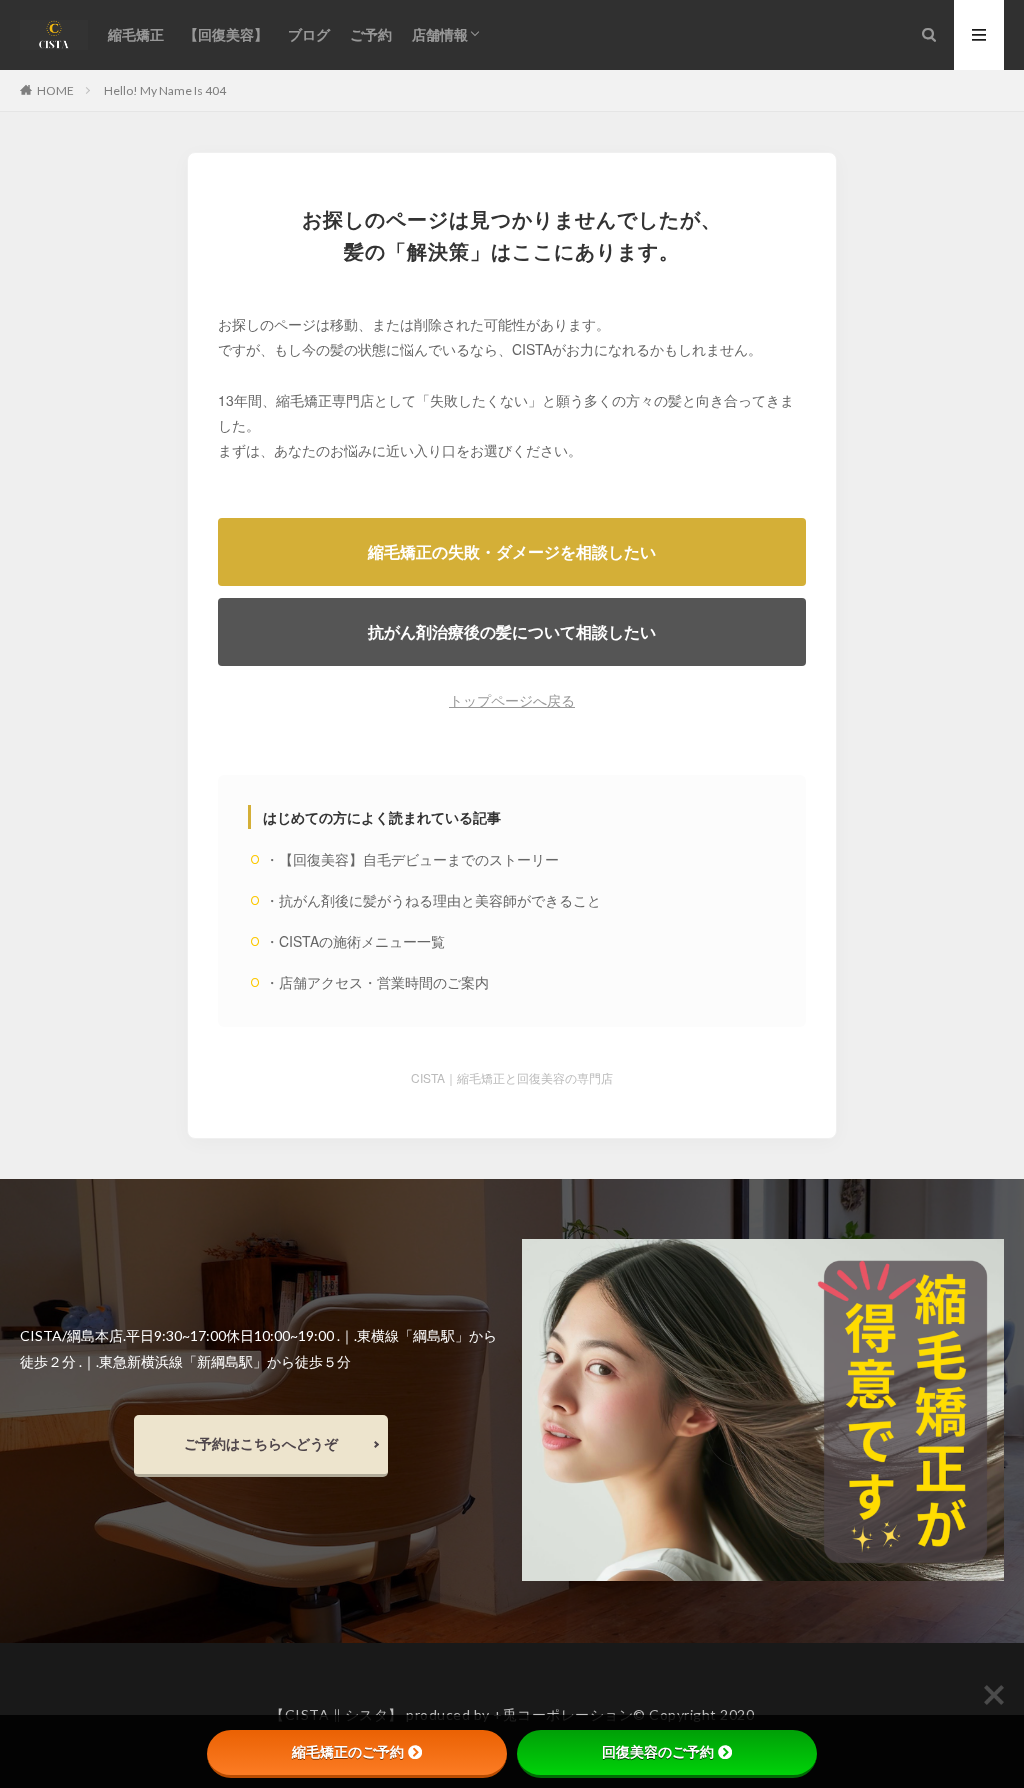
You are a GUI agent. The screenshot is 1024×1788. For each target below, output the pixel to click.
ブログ (309, 34)
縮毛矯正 (136, 34)
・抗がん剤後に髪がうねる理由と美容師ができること (433, 900)
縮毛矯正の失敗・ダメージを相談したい (512, 551)
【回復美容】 (226, 34)
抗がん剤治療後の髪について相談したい (512, 631)
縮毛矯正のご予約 (348, 1752)
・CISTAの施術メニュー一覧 (355, 941)
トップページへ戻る (512, 700)
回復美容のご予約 (658, 1752)
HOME (55, 90)
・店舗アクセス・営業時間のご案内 (377, 982)
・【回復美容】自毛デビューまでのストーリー (412, 859)
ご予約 (371, 34)
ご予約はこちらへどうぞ (261, 1443)
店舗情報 (440, 34)
